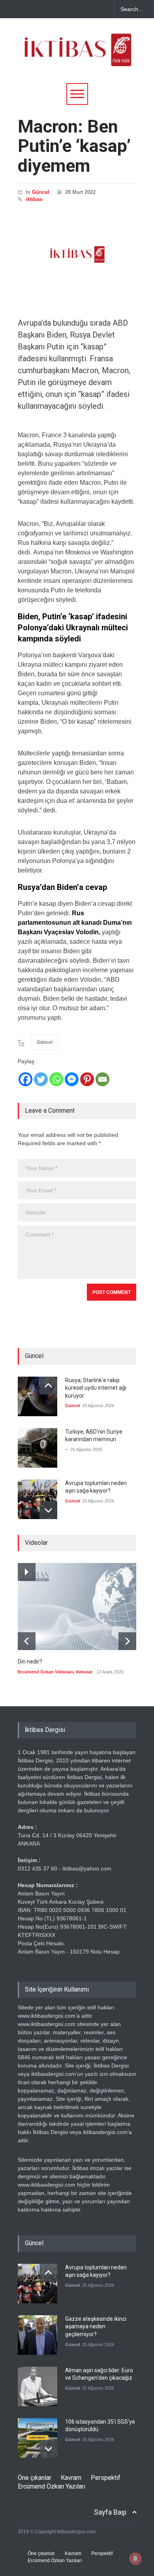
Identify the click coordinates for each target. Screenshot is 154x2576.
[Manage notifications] (135, 2559)
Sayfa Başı (110, 2512)
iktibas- (35, 199)
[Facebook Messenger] (72, 1079)
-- (67, 1449)
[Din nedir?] (77, 1607)
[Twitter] (41, 1079)
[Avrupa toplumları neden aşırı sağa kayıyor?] (38, 1499)
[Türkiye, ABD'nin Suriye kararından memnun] (38, 1448)
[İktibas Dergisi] (77, 57)
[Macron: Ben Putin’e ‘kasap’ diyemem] (77, 254)
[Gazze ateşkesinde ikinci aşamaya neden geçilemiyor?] (38, 2335)
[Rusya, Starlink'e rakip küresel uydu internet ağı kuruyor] (38, 1396)
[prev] (48, 1386)
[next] (48, 1510)
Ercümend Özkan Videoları (45, 1672)
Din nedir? (30, 1662)
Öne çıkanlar (35, 2478)
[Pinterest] (87, 1079)
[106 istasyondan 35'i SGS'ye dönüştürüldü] (38, 2438)
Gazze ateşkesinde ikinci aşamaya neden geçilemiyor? (96, 2327)
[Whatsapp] (56, 1079)
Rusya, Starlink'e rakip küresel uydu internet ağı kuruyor (96, 1388)
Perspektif (106, 2478)
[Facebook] (25, 1079)
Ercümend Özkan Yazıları (52, 2486)
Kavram (71, 2478)
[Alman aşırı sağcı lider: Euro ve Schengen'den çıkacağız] (38, 2386)
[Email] (102, 1079)
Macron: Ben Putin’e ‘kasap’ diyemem (74, 146)
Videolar (84, 1672)
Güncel (41, 192)
